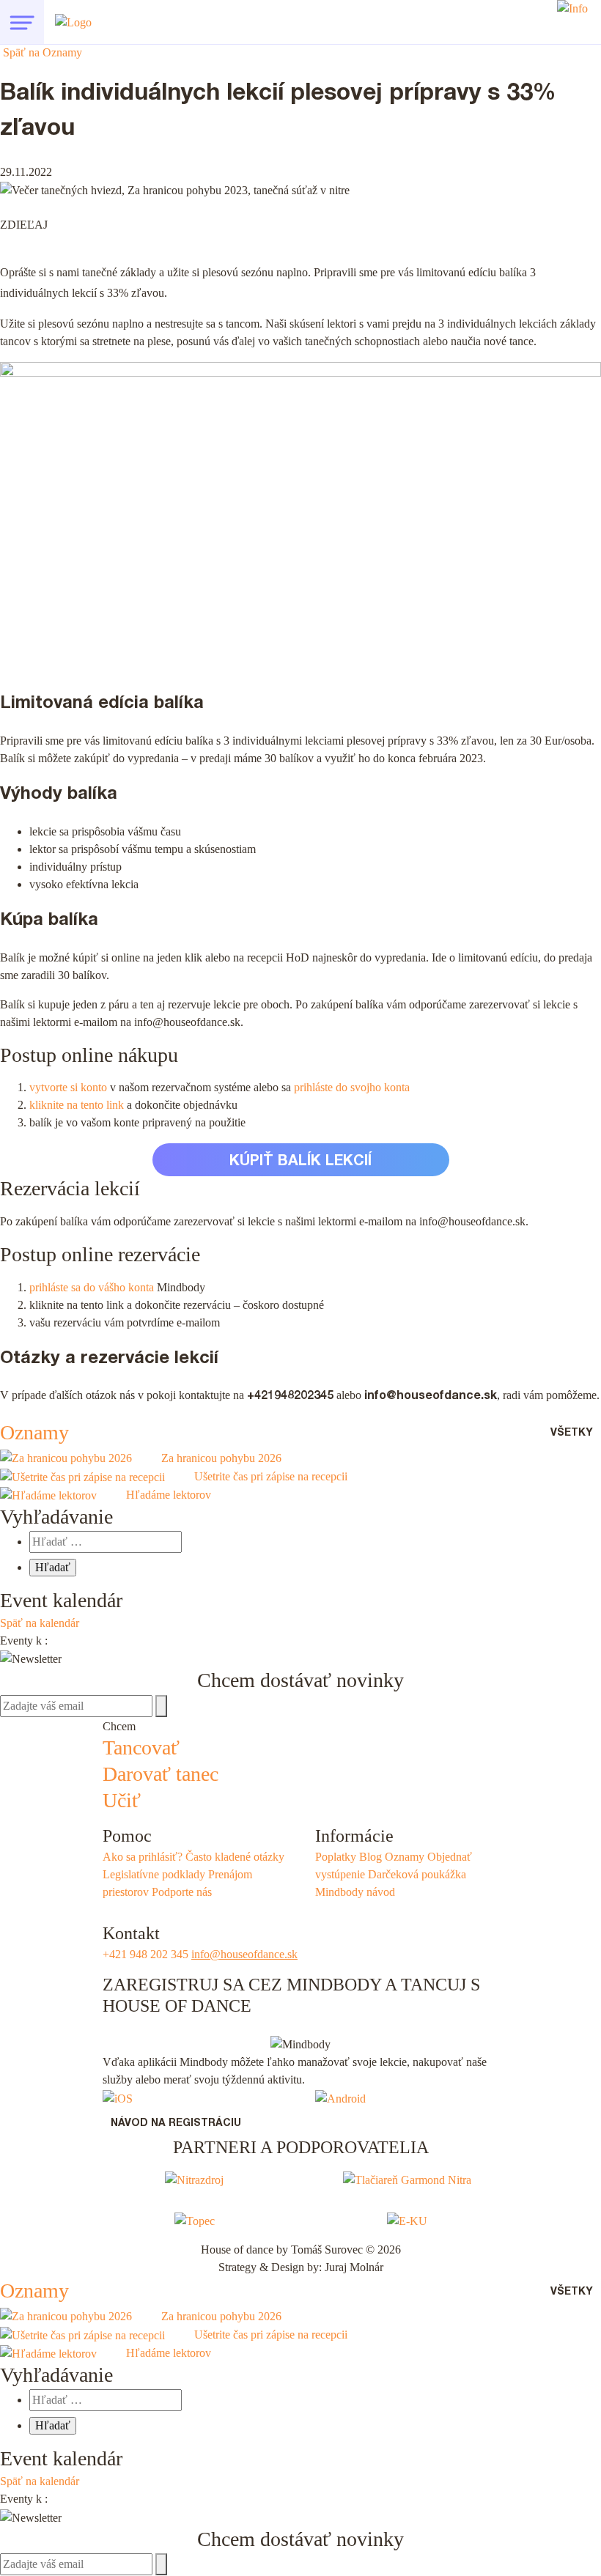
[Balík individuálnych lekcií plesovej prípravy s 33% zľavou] (78, 224)
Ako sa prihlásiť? (143, 1857)
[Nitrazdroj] (194, 2179)
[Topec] (195, 2219)
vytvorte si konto (70, 1087)
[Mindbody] (118, 2097)
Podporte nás (182, 1892)
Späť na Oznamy (41, 52)
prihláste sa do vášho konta (93, 1287)
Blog (370, 1857)
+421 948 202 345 (145, 1954)
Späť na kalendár (40, 1623)
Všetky (572, 1433)
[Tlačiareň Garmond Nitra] (407, 2179)
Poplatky (336, 1857)
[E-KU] (407, 2219)
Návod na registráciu (176, 2124)
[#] (22, 22)
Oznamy (34, 1432)
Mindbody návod (355, 1892)
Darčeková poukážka (417, 1874)
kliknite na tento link (78, 1105)
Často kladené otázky (235, 1857)
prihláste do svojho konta (352, 1087)
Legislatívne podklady (154, 1874)
